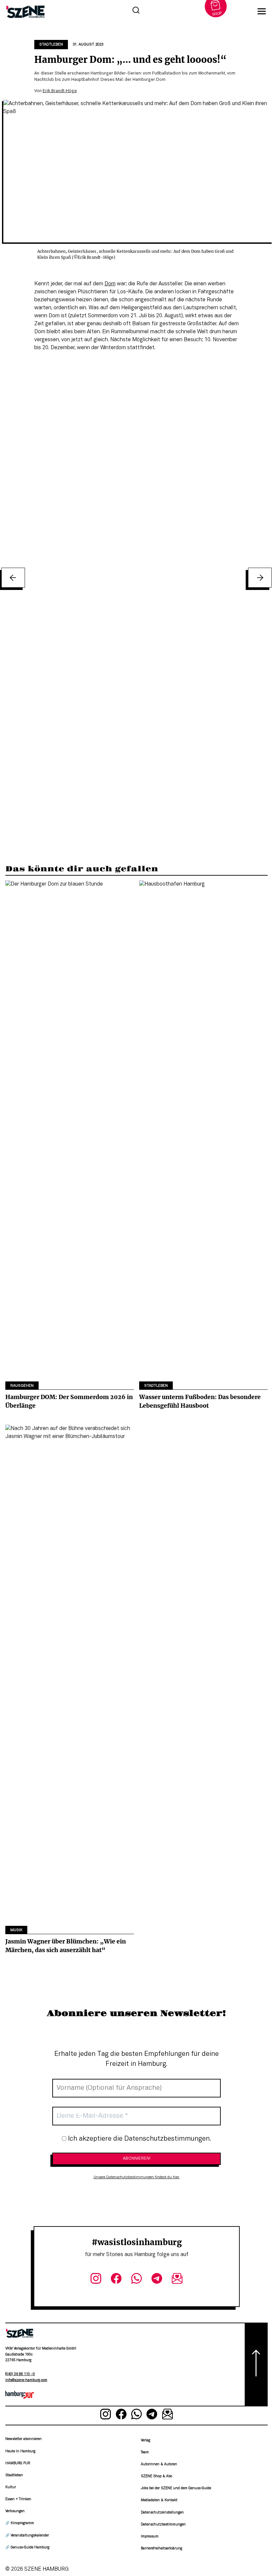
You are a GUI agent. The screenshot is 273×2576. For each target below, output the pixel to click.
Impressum (150, 2537)
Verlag (145, 2440)
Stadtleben (51, 45)
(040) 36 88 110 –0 (20, 2374)
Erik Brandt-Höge (60, 91)
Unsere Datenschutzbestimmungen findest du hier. (137, 2177)
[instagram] (96, 2280)
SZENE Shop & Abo (156, 2476)
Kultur (11, 2487)
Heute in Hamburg (20, 2451)
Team (145, 2452)
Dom (110, 284)
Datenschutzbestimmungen (163, 2525)
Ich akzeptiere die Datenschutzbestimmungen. (139, 2139)
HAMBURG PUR (18, 2463)
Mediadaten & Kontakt (159, 2500)
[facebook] (116, 2280)
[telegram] (157, 2280)
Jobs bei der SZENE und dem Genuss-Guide (176, 2488)
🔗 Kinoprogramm (20, 2523)
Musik (16, 1930)
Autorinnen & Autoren (159, 2464)
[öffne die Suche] (136, 11)
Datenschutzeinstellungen (162, 2513)
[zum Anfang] (256, 2364)
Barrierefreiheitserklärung (161, 2549)
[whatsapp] (137, 2280)
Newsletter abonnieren (23, 2439)
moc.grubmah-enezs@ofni (26, 2380)
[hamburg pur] (20, 2397)
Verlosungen (15, 2511)
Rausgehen (22, 1386)
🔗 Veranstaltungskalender (27, 2536)
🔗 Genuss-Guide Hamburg (27, 2548)
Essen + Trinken (18, 2499)
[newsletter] (177, 2280)
